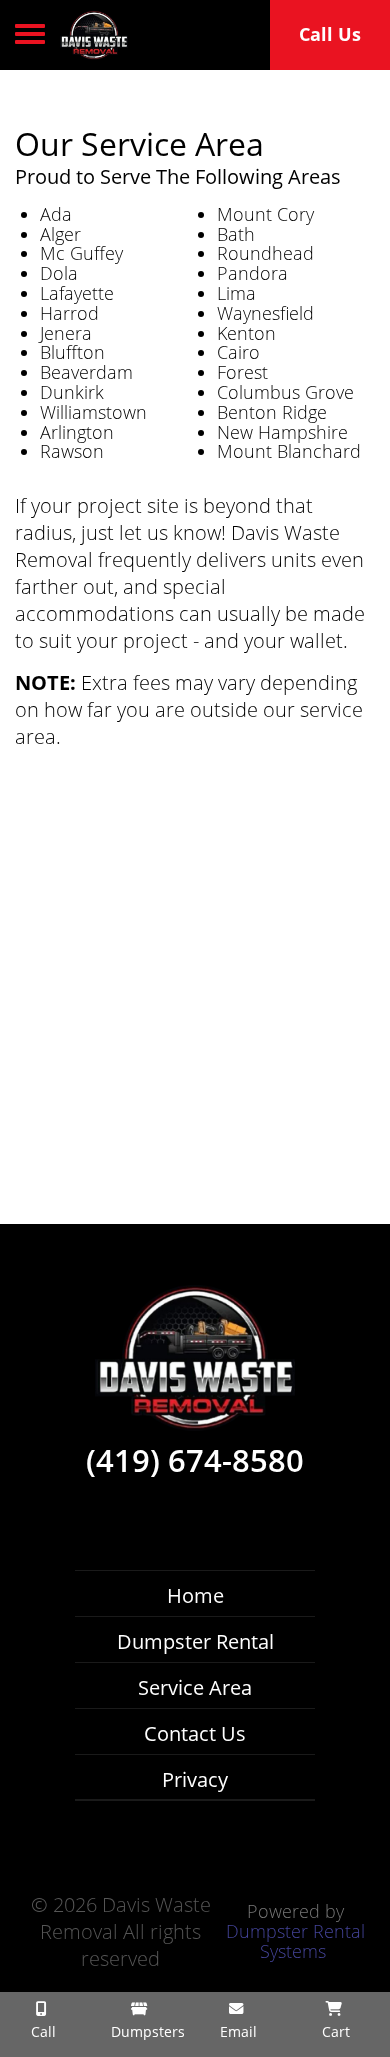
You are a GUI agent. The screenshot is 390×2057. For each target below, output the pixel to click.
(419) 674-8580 (195, 1461)
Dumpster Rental (195, 1641)
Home (195, 1595)
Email (236, 2031)
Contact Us (195, 1733)
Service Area (195, 1687)
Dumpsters (146, 2031)
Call (41, 2031)
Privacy (195, 1779)
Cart (334, 2031)
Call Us (330, 34)
